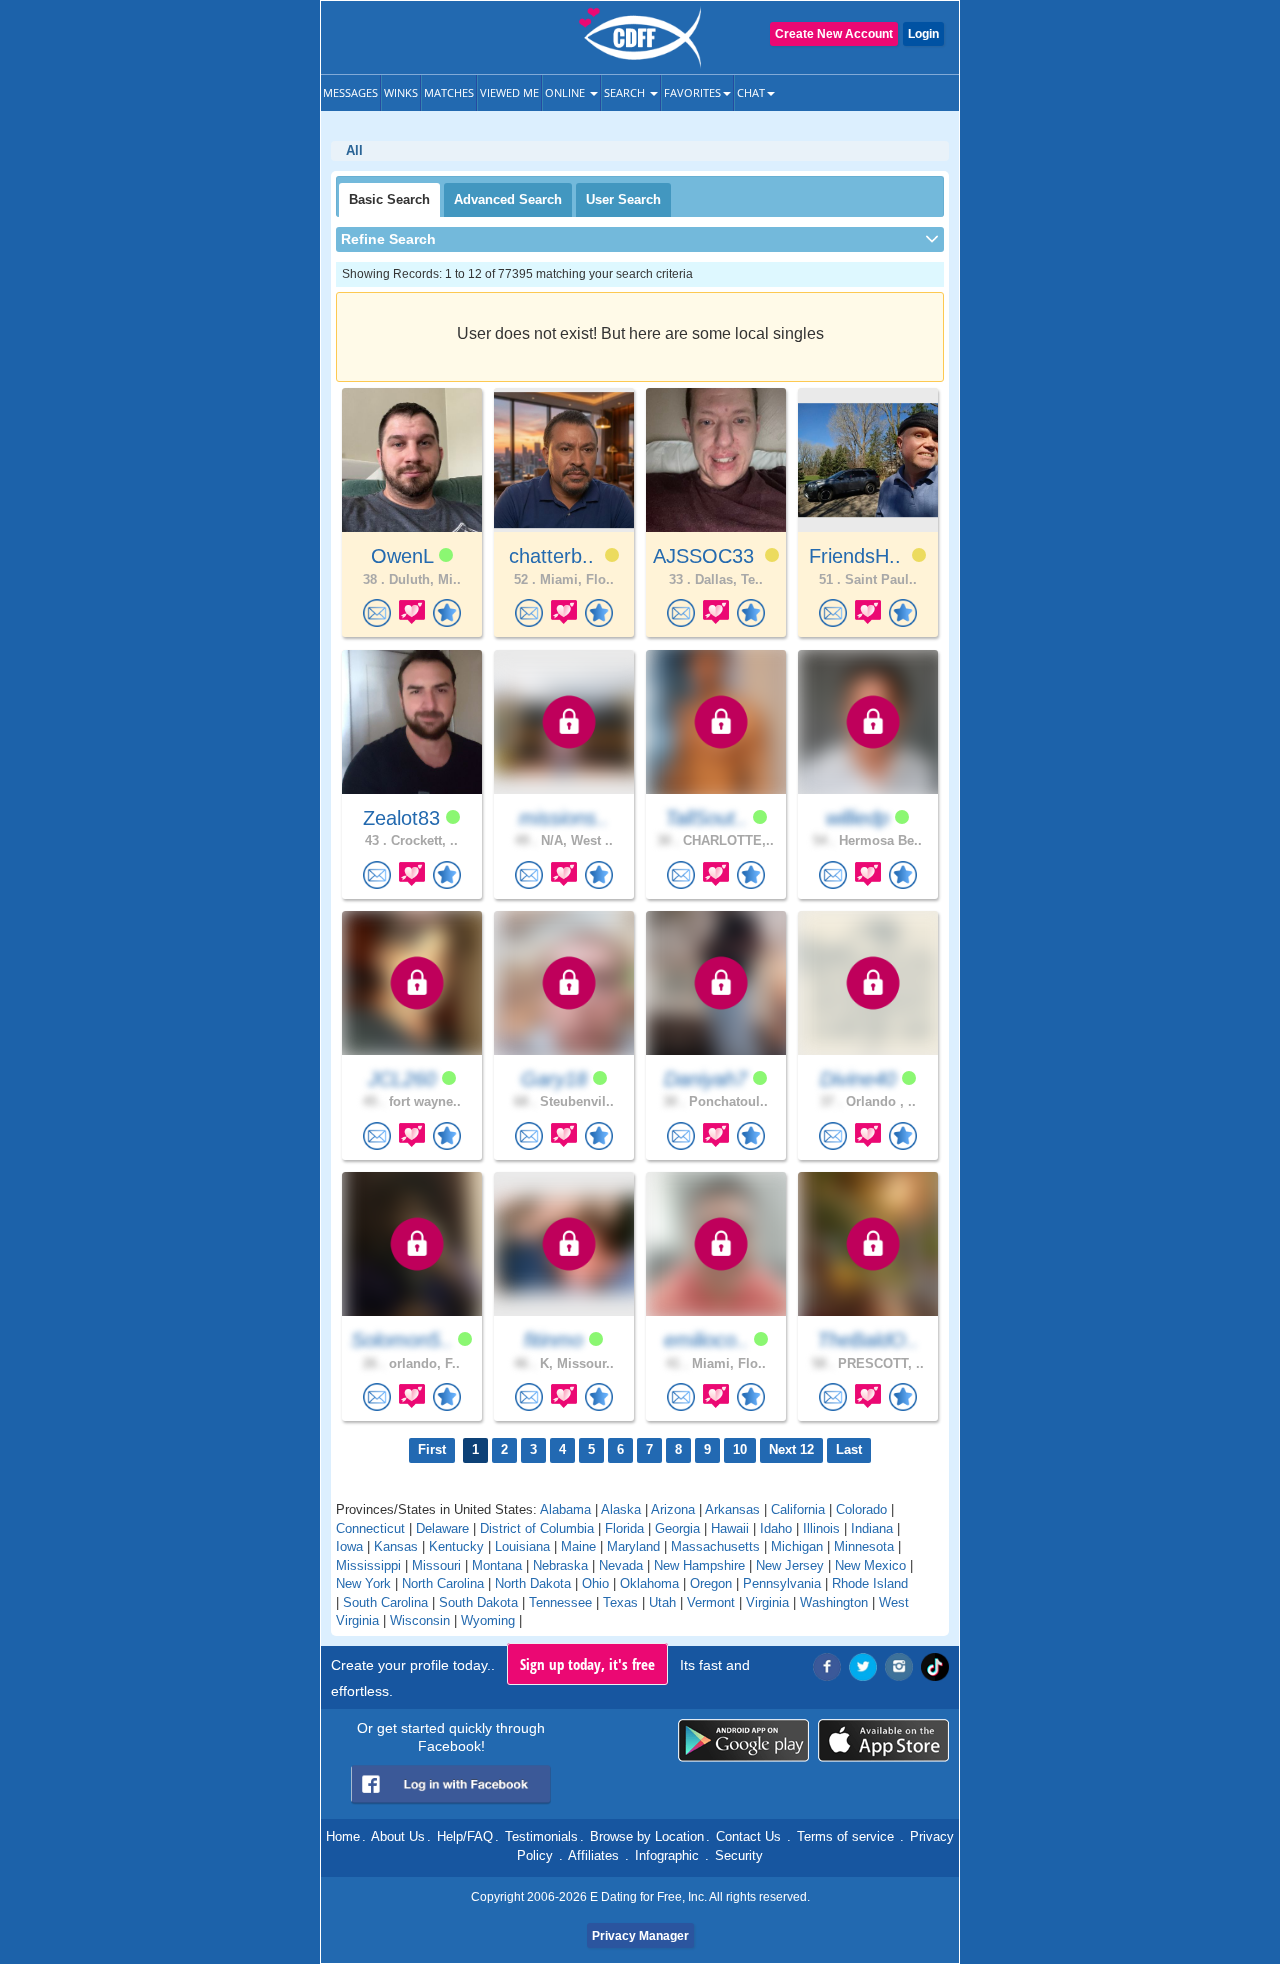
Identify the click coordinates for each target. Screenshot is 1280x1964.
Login (923, 34)
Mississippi (368, 1565)
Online (566, 92)
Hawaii (730, 1528)
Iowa (349, 1546)
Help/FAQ (465, 1836)
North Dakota (533, 1583)
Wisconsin (420, 1620)
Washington (834, 1602)
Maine (578, 1546)
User (623, 199)
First (432, 1449)
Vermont (711, 1602)
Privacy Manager (640, 1936)
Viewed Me (509, 92)
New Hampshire (699, 1565)
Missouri (436, 1565)
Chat (751, 92)
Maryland (633, 1546)
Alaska (621, 1509)
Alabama (565, 1509)
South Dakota (478, 1602)
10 (740, 1449)
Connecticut (370, 1528)
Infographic (667, 1855)
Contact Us (748, 1836)
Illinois (821, 1528)
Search (626, 92)
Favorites (692, 92)
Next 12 (791, 1449)
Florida (624, 1528)
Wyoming (488, 1620)
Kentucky (456, 1546)
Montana (497, 1565)
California (798, 1509)
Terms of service (845, 1836)
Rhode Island (870, 1583)
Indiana (872, 1528)
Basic (389, 199)
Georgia (677, 1528)
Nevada (621, 1565)
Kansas (396, 1546)
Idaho (776, 1528)
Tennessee (560, 1602)
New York (363, 1583)
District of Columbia (537, 1528)
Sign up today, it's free (587, 1664)
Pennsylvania (782, 1583)
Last (849, 1449)
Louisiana (522, 1546)
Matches (449, 92)
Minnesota (864, 1546)
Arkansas (732, 1509)
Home (343, 1836)
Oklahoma (649, 1583)
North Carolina (443, 1583)
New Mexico (870, 1565)
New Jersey (790, 1565)
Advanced (508, 199)
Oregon (711, 1583)
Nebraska (560, 1565)
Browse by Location (647, 1836)
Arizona (673, 1509)
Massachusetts (715, 1546)
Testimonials (541, 1836)
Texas (620, 1602)
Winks (401, 92)
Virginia (767, 1602)
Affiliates (593, 1855)
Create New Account (834, 34)
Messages (350, 92)
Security (739, 1855)
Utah (662, 1602)
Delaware (442, 1528)
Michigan (797, 1546)
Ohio (595, 1583)
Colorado (861, 1509)
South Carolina (385, 1602)
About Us (398, 1836)
